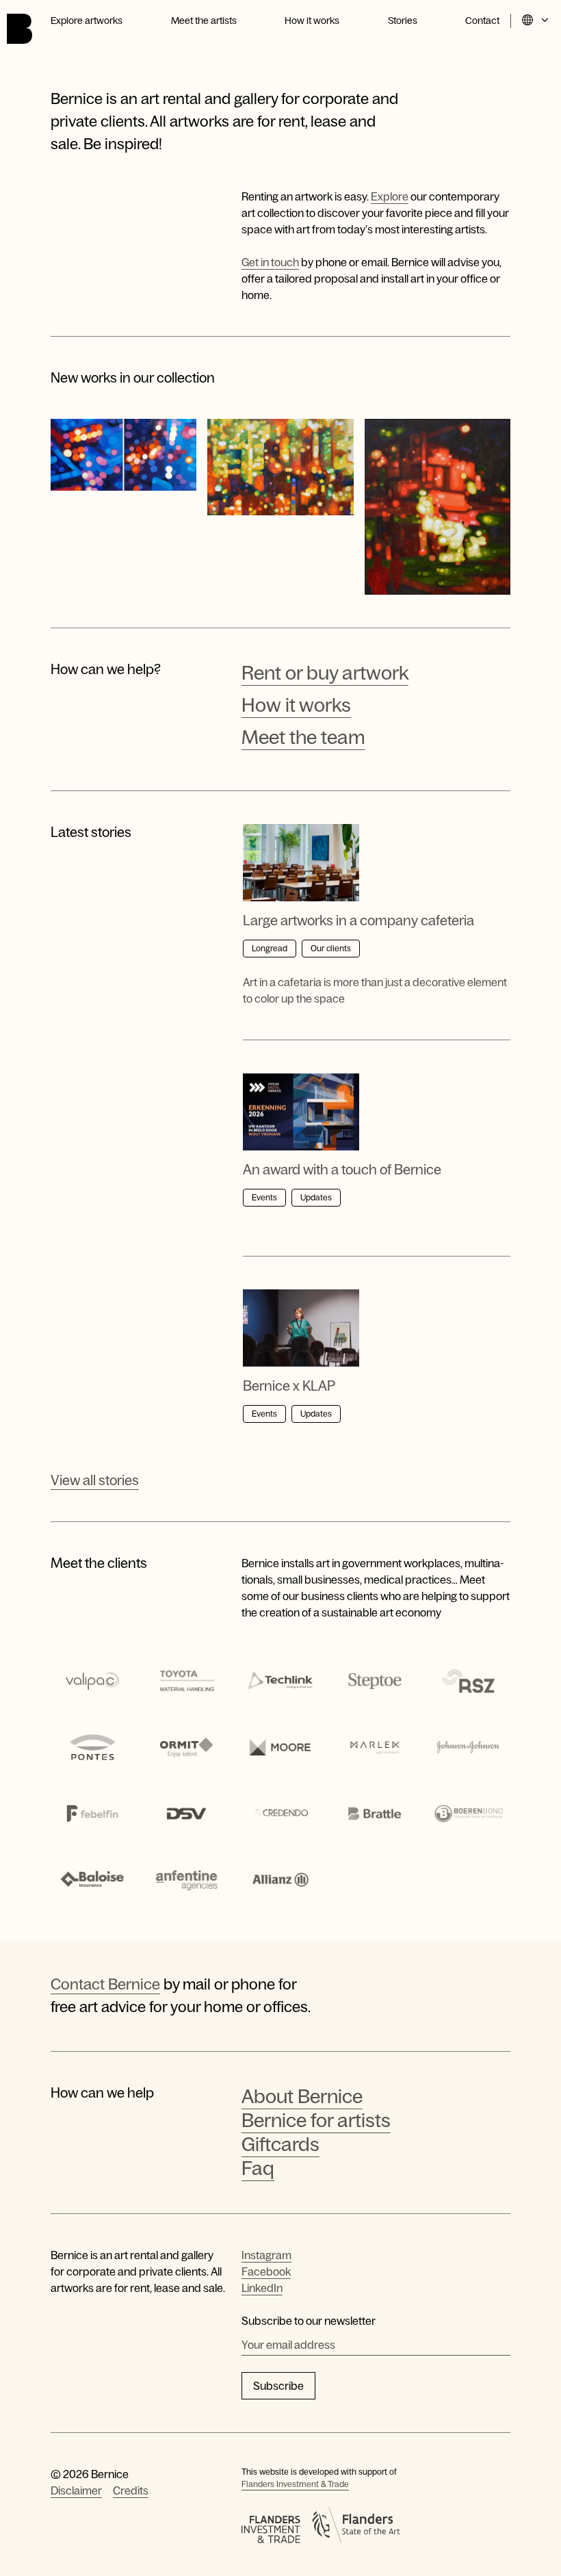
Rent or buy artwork (325, 673)
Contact (482, 21)
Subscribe (278, 2386)
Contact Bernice (105, 1984)
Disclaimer (76, 2490)
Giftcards (280, 2144)
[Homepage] (19, 29)
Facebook (266, 2271)
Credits (131, 2490)
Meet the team (303, 737)
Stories (403, 21)
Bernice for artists (316, 2120)
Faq (258, 2168)
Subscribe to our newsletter (309, 2321)
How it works (312, 21)
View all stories (95, 1480)
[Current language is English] (536, 21)
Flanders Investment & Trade (295, 2484)
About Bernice (302, 2096)
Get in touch (270, 262)
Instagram (266, 2255)
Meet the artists (204, 21)
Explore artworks (87, 21)
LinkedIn (262, 2288)
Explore (390, 196)
